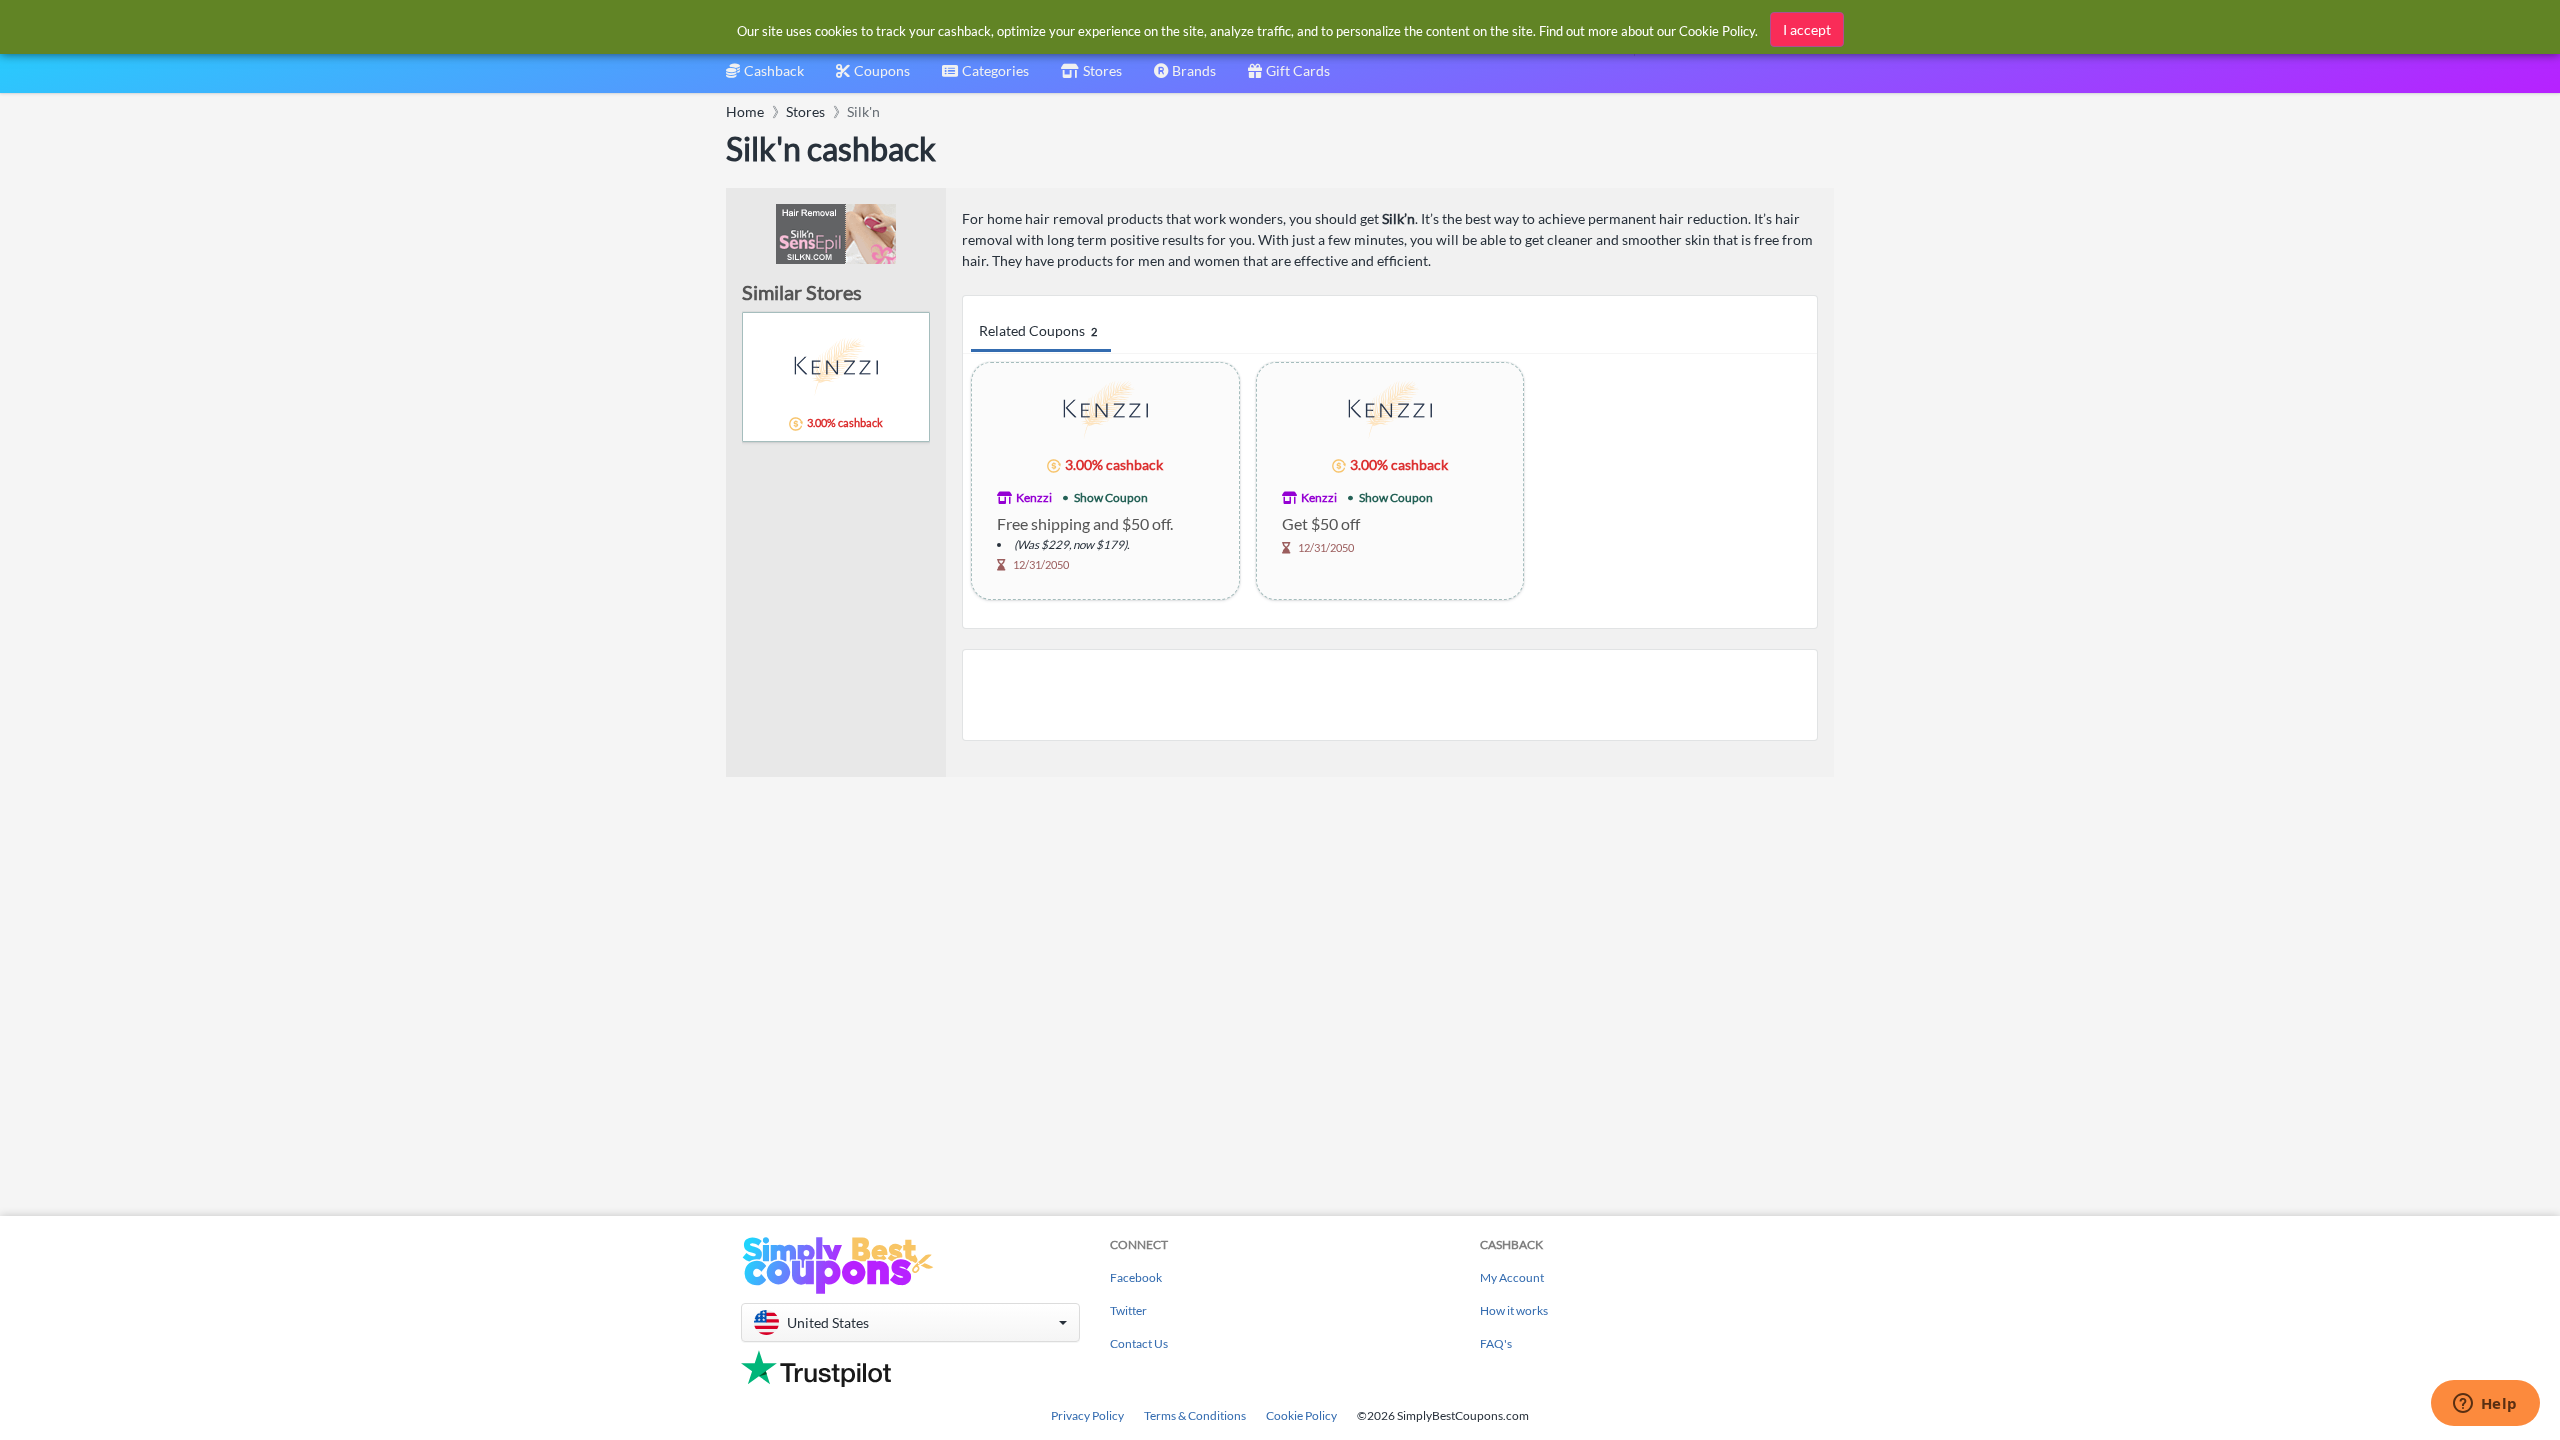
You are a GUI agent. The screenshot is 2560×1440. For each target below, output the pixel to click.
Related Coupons (1038, 330)
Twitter (1128, 1310)
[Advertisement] (1390, 695)
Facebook (1136, 1277)
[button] (910, 1322)
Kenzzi (1034, 497)
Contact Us (1139, 1343)
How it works (1514, 1310)
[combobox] (985, 77)
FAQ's (1496, 1343)
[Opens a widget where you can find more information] (2485, 1405)
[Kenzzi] (1105, 408)
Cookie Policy (1301, 1415)
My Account (1512, 1277)
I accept (1807, 29)
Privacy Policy (1087, 1415)
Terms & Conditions (1195, 1415)
